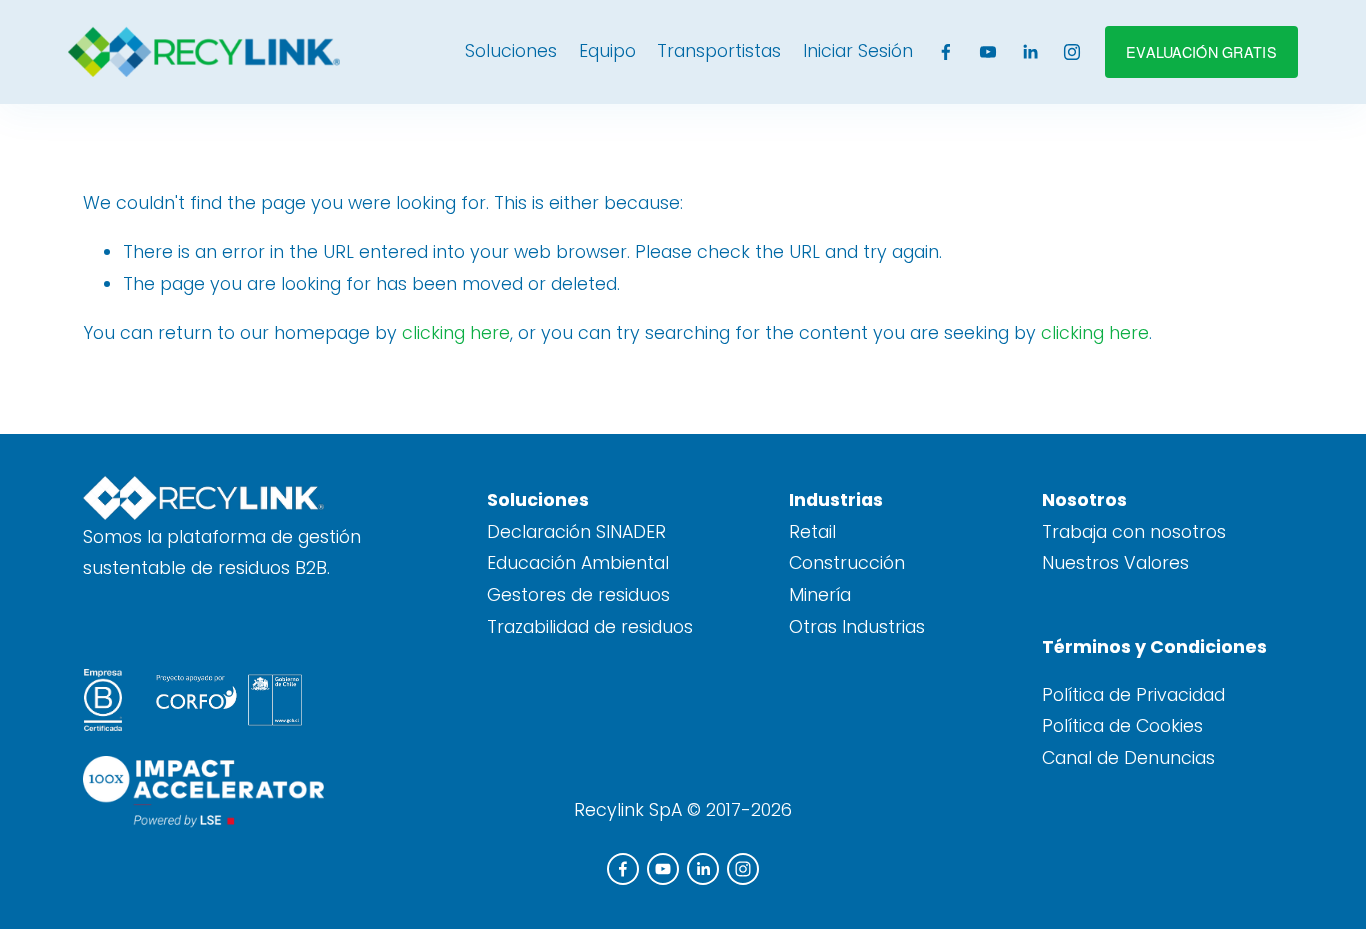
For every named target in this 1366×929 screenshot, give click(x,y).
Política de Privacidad (1133, 695)
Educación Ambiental (578, 563)
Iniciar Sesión (858, 51)
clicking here (456, 333)
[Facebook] (946, 52)
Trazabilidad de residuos (590, 627)
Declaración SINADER (576, 532)
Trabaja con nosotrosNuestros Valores (1134, 548)
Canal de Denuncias (1128, 758)
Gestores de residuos (578, 595)
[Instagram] (1072, 52)
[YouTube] (988, 52)
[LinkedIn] (1030, 52)
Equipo (607, 51)
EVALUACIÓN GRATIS (1201, 52)
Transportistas (719, 51)
